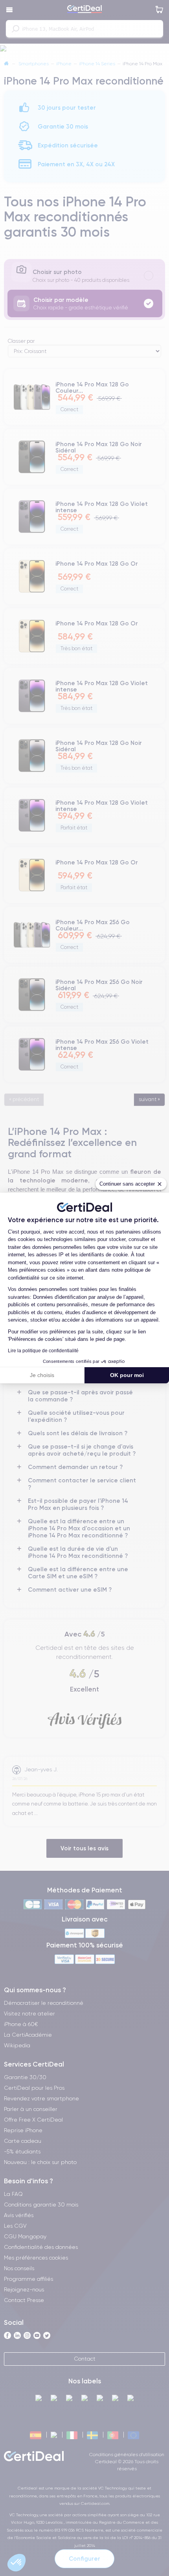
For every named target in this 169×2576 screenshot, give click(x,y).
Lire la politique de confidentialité (43, 1351)
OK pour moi (127, 1375)
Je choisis (42, 1375)
